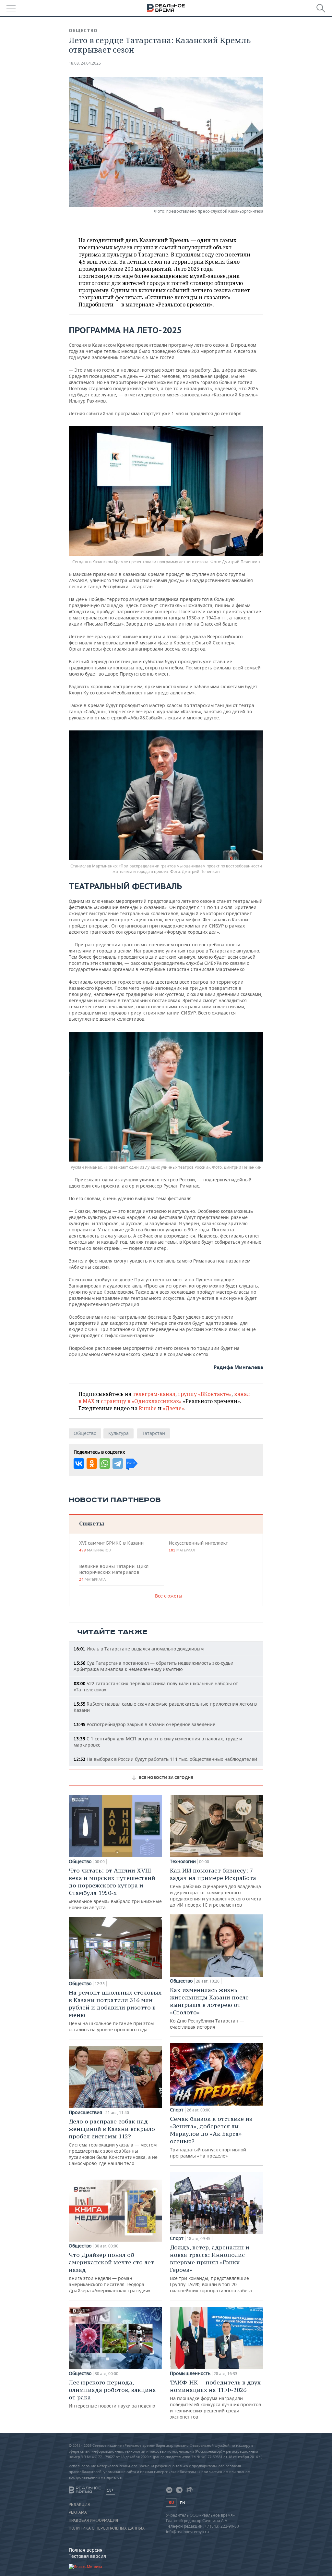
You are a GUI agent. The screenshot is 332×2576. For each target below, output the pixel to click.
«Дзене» (173, 1408)
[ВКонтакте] (79, 1463)
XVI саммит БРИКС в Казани (111, 1546)
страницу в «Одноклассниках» (141, 1401)
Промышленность (190, 2373)
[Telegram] (118, 1463)
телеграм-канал (154, 1394)
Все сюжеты (169, 1596)
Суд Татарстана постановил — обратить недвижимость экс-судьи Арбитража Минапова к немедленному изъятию (154, 1666)
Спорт (177, 2110)
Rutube (148, 1408)
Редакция (79, 2505)
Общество (83, 31)
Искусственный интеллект (198, 1546)
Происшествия (85, 2112)
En (183, 2503)
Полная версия (86, 2550)
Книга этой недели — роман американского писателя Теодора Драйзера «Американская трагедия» (111, 2272)
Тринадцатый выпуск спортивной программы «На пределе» (211, 2137)
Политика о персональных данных (107, 2528)
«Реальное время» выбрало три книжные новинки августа (115, 1889)
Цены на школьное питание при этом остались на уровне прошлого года (115, 2011)
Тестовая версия (87, 2556)
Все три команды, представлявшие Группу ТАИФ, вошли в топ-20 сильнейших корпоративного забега (211, 2269)
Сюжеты (92, 1523)
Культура (119, 1433)
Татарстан (154, 1433)
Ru (171, 2502)
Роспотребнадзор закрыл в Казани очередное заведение (144, 1724)
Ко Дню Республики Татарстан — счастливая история (209, 2008)
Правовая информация (93, 2520)
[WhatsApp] (105, 1463)
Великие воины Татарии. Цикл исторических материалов (114, 1573)
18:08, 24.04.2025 (85, 63)
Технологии (183, 1861)
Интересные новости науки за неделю (112, 2394)
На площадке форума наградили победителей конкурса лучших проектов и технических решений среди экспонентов (215, 2399)
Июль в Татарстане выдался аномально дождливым (139, 1649)
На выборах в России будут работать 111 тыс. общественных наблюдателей (165, 1759)
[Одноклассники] (92, 1463)
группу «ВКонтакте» (205, 1394)
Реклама (78, 2512)
